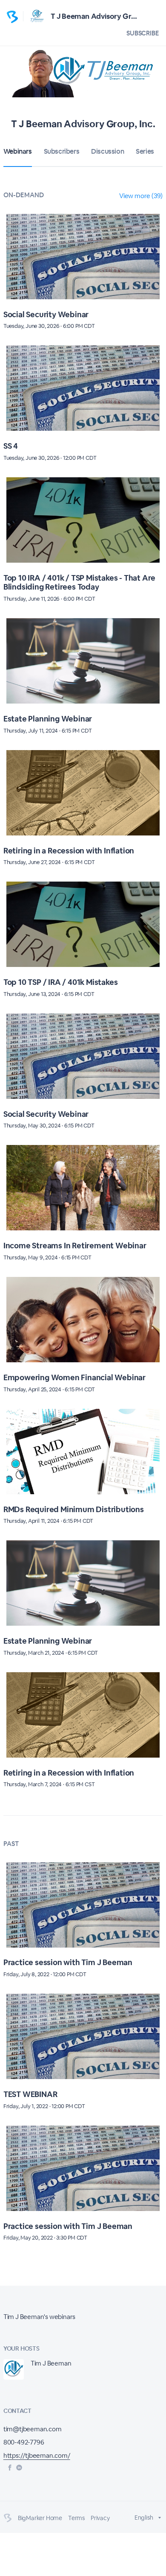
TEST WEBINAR (30, 2094)
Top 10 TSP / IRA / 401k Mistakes (61, 982)
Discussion (107, 151)
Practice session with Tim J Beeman (68, 1962)
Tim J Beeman (51, 2363)
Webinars (18, 151)
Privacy (100, 2518)
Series (145, 151)
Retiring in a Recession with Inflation (69, 851)
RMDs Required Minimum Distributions (74, 1509)
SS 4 (11, 446)
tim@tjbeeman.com (33, 2429)
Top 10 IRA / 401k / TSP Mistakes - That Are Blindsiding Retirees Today (79, 583)
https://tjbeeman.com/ (37, 2455)
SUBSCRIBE (143, 33)
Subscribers (62, 151)
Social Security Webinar (46, 314)
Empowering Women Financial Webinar (74, 1377)
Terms (76, 2518)
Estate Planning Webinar (48, 719)
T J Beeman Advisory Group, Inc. (105, 16)
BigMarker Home (40, 2518)
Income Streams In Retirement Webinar (75, 1246)
